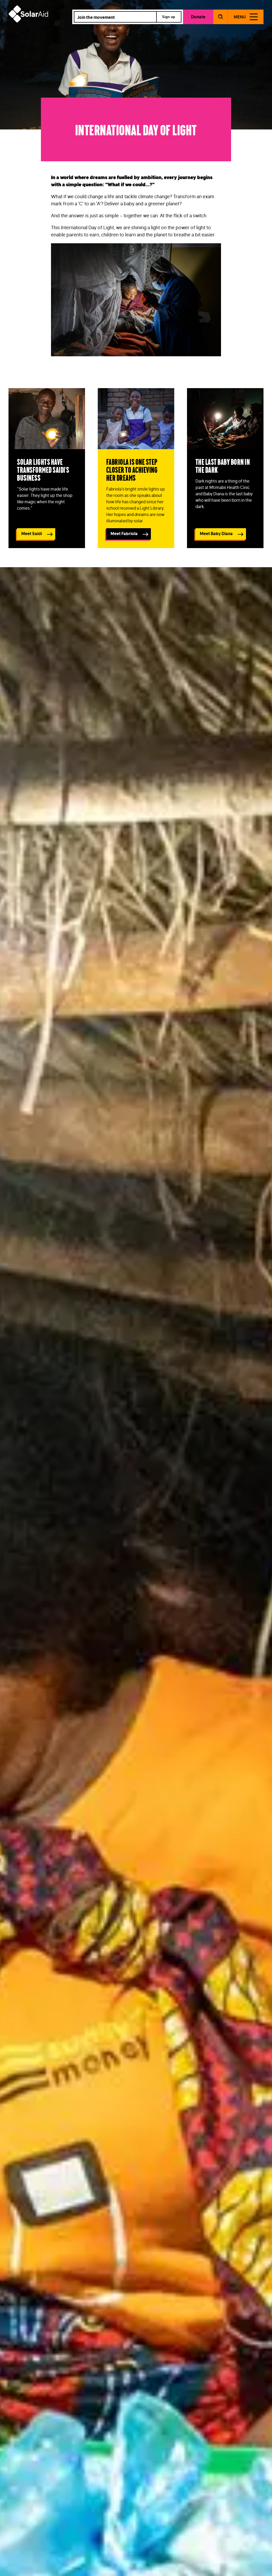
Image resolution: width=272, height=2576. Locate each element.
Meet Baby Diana (216, 534)
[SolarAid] (28, 21)
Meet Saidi (32, 534)
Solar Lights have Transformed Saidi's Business (43, 469)
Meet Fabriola (124, 534)
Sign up (169, 17)
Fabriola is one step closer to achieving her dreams (132, 469)
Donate (198, 17)
